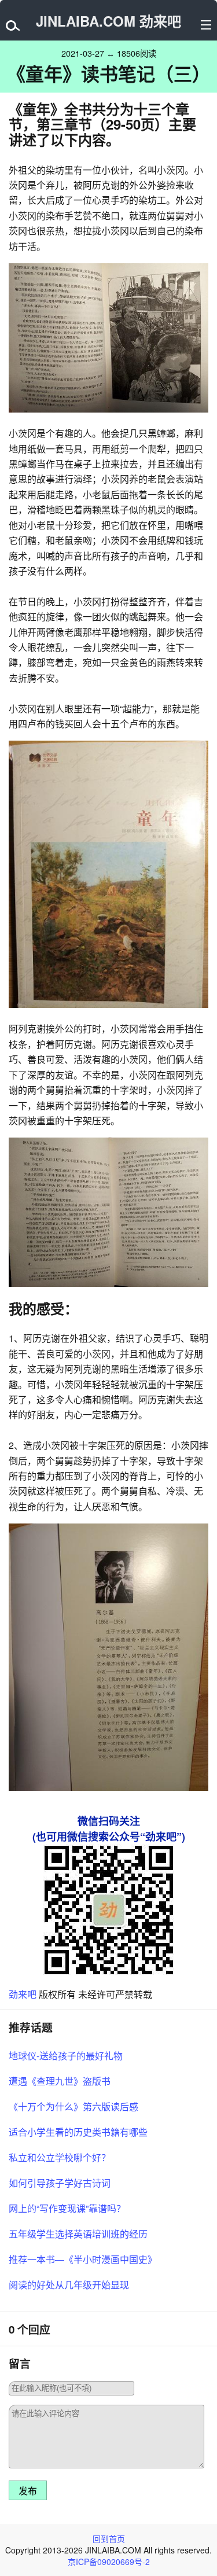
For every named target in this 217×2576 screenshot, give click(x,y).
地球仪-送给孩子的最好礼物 (66, 2056)
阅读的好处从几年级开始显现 (69, 2285)
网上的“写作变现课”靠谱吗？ (67, 2208)
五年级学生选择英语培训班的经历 (78, 2234)
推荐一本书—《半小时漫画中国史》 (83, 2259)
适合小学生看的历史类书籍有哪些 (78, 2132)
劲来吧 (23, 1994)
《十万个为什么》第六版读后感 (73, 2106)
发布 (28, 2491)
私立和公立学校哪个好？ (60, 2157)
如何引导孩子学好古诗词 (60, 2183)
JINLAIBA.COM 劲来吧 (108, 21)
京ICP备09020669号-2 (109, 2562)
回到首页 (109, 2538)
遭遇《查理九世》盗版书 (60, 2081)
